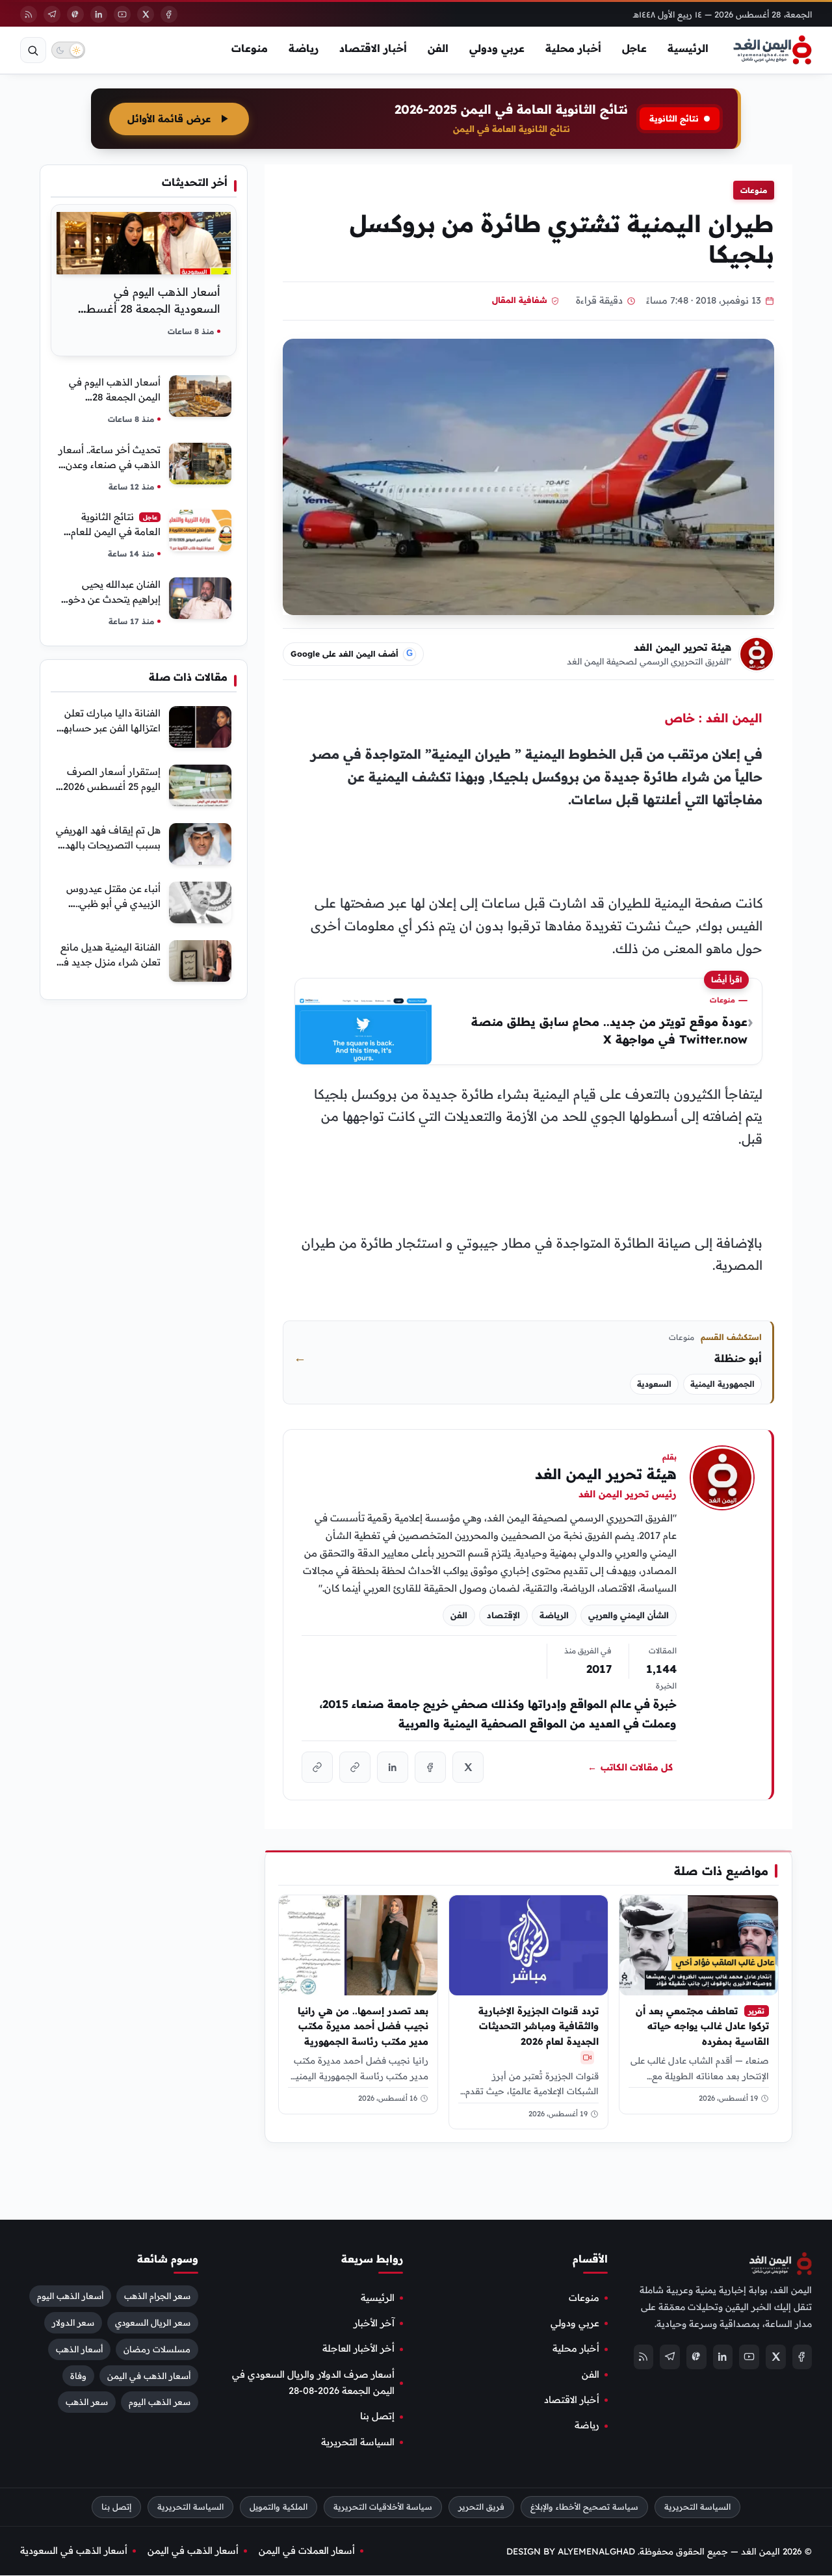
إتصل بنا (377, 2417)
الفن (438, 48)
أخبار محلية (573, 48)
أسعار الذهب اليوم (70, 2296)
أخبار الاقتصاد (373, 48)
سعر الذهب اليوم (160, 2402)
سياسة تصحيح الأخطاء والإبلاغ (584, 2507)
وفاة (78, 2376)
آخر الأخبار (374, 2323)
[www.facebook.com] (430, 1767)
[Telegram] (52, 14)
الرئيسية (688, 48)
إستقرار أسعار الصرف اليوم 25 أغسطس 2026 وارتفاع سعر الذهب (112, 786)
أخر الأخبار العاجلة (358, 2349)
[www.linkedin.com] (393, 1767)
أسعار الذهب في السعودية (74, 2551)
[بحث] (33, 50)
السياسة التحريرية (358, 2442)
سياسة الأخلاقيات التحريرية (383, 2507)
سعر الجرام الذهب (157, 2296)
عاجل (634, 48)
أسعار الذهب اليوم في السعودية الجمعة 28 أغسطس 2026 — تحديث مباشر (146, 309)
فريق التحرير (481, 2507)
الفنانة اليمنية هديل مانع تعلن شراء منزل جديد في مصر (108, 962)
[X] (146, 14)
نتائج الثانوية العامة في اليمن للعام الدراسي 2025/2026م (115, 532)
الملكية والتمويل (279, 2507)
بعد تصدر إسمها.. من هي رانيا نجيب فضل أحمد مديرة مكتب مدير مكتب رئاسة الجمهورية (363, 2026)
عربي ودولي (497, 48)
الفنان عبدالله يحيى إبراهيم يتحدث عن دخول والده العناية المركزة (111, 599)
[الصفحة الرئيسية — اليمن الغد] (773, 50)
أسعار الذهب (79, 2349)
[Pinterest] (75, 14)
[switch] (68, 50)
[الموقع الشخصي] (317, 1767)
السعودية (654, 1384)
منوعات (250, 48)
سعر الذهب (87, 2402)
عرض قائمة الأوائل (169, 119)
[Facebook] (169, 14)
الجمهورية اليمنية (722, 1384)
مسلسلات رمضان (157, 2349)
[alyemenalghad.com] (355, 1767)
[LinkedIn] (99, 14)
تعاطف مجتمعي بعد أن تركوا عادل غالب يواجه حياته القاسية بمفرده (702, 2026)
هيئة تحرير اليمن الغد (682, 647)
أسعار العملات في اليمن (307, 2551)
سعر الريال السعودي (153, 2322)
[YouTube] (122, 14)
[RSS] (29, 14)
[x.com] (468, 1767)
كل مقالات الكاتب (630, 1767)
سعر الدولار (73, 2322)
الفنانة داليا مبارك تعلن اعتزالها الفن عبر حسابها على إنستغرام (110, 728)
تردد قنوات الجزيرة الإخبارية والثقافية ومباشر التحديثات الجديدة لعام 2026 (539, 2026)
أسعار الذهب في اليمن (149, 2376)
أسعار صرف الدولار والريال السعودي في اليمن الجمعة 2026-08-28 (313, 2383)
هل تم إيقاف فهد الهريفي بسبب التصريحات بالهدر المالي (108, 845)
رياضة (304, 48)
